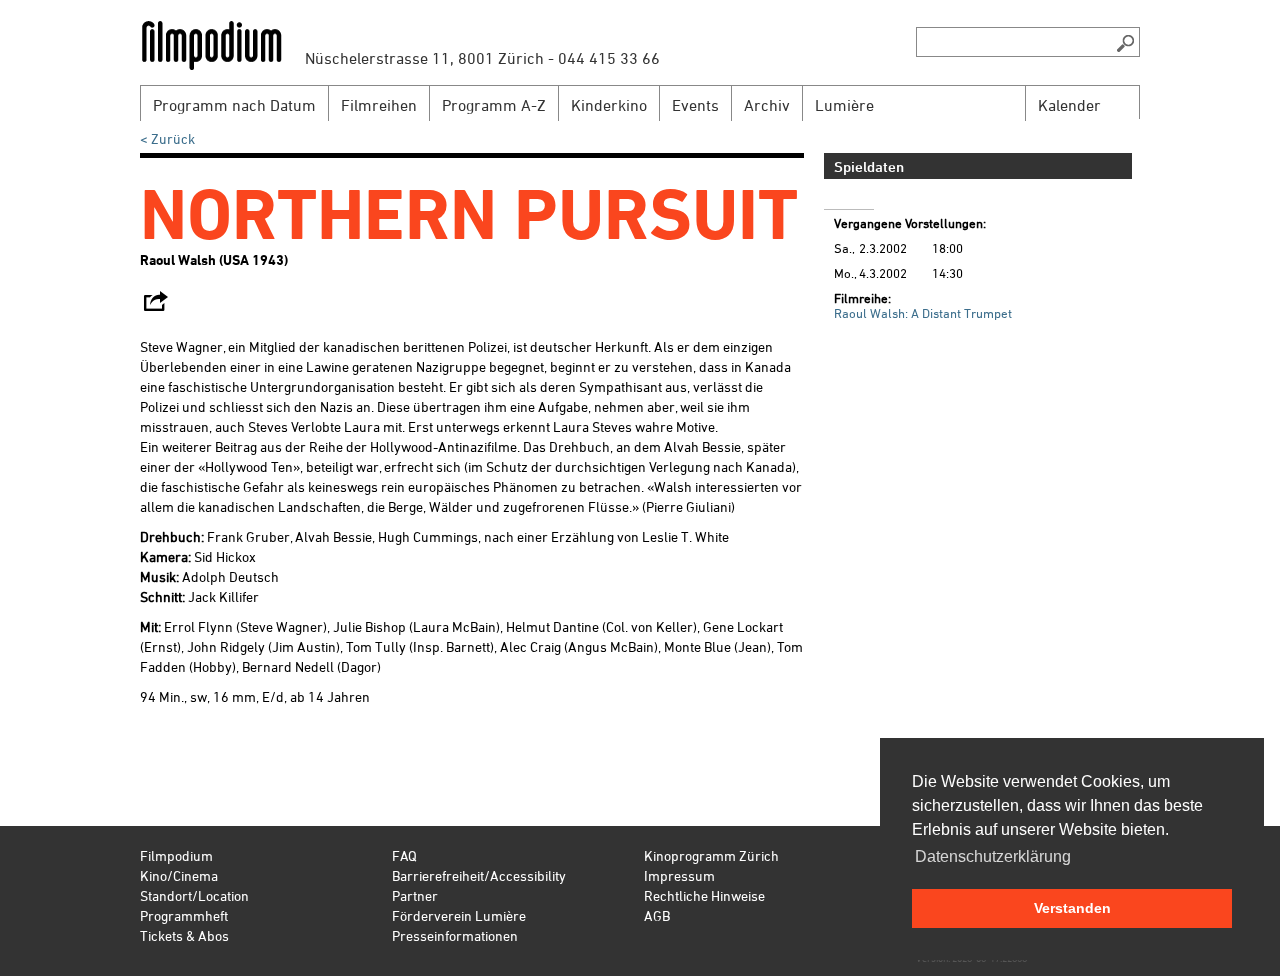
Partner (415, 895)
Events (695, 105)
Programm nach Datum (234, 105)
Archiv (767, 105)
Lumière (844, 105)
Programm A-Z (494, 105)
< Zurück (167, 138)
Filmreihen (379, 105)
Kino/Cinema (179, 875)
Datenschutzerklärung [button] (993, 856)
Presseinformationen (455, 935)
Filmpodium (176, 855)
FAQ (404, 855)
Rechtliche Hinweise (704, 895)
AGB (657, 915)
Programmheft (184, 915)
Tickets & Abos (184, 935)
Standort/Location (194, 895)
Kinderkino (609, 105)
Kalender (1069, 105)
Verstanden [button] (1072, 908)
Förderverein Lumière (459, 915)
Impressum (679, 875)
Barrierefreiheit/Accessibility (479, 875)
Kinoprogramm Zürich (711, 855)
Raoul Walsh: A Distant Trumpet (923, 313)
